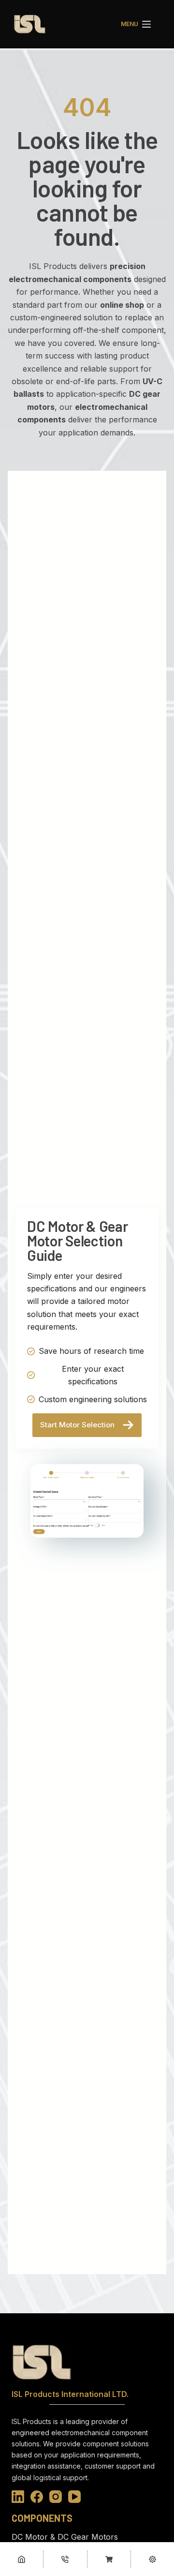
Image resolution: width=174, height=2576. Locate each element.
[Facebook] (37, 2497)
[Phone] (65, 2559)
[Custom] (109, 2559)
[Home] (22, 2559)
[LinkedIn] (18, 2497)
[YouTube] (74, 2497)
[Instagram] (56, 2497)
